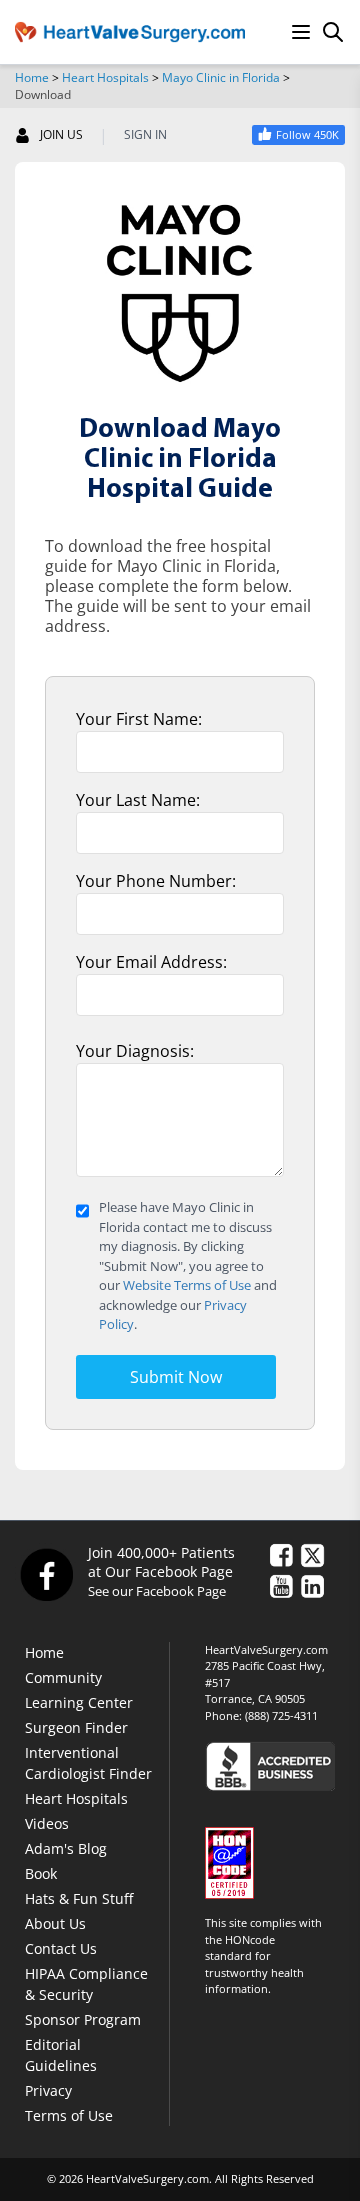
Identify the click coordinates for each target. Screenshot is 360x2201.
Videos (47, 1823)
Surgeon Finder (76, 1727)
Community (63, 1677)
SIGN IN (145, 135)
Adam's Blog (66, 1848)
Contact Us (61, 1948)
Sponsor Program (83, 2019)
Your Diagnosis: (135, 1051)
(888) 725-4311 (281, 1715)
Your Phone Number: (156, 881)
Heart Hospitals (105, 77)
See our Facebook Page (157, 1591)
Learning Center (79, 1702)
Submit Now (176, 1377)
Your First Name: (139, 719)
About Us (55, 1923)
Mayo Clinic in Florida (221, 77)
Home (32, 77)
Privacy (48, 2090)
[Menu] (301, 32)
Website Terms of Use (187, 1285)
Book (41, 1873)
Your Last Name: (138, 800)
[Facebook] (46, 1574)
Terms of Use (69, 2115)
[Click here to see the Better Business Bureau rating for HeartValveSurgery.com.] (275, 1765)
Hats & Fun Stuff (79, 1898)
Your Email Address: (151, 962)
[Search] (333, 32)
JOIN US (61, 135)
